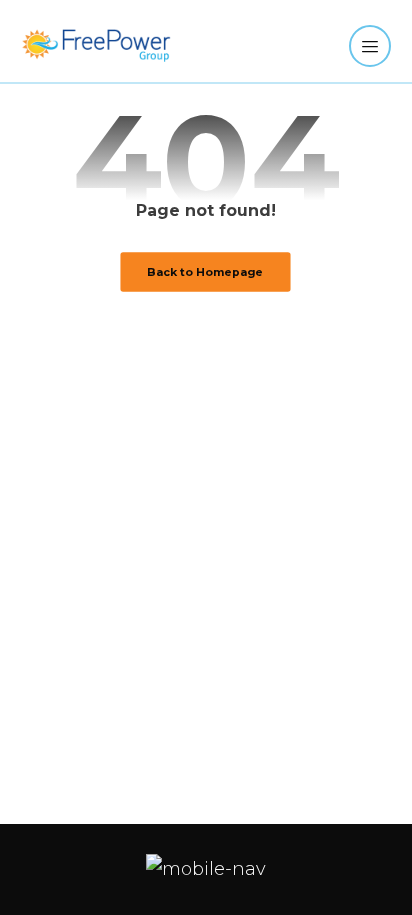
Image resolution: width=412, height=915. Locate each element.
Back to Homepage (206, 271)
